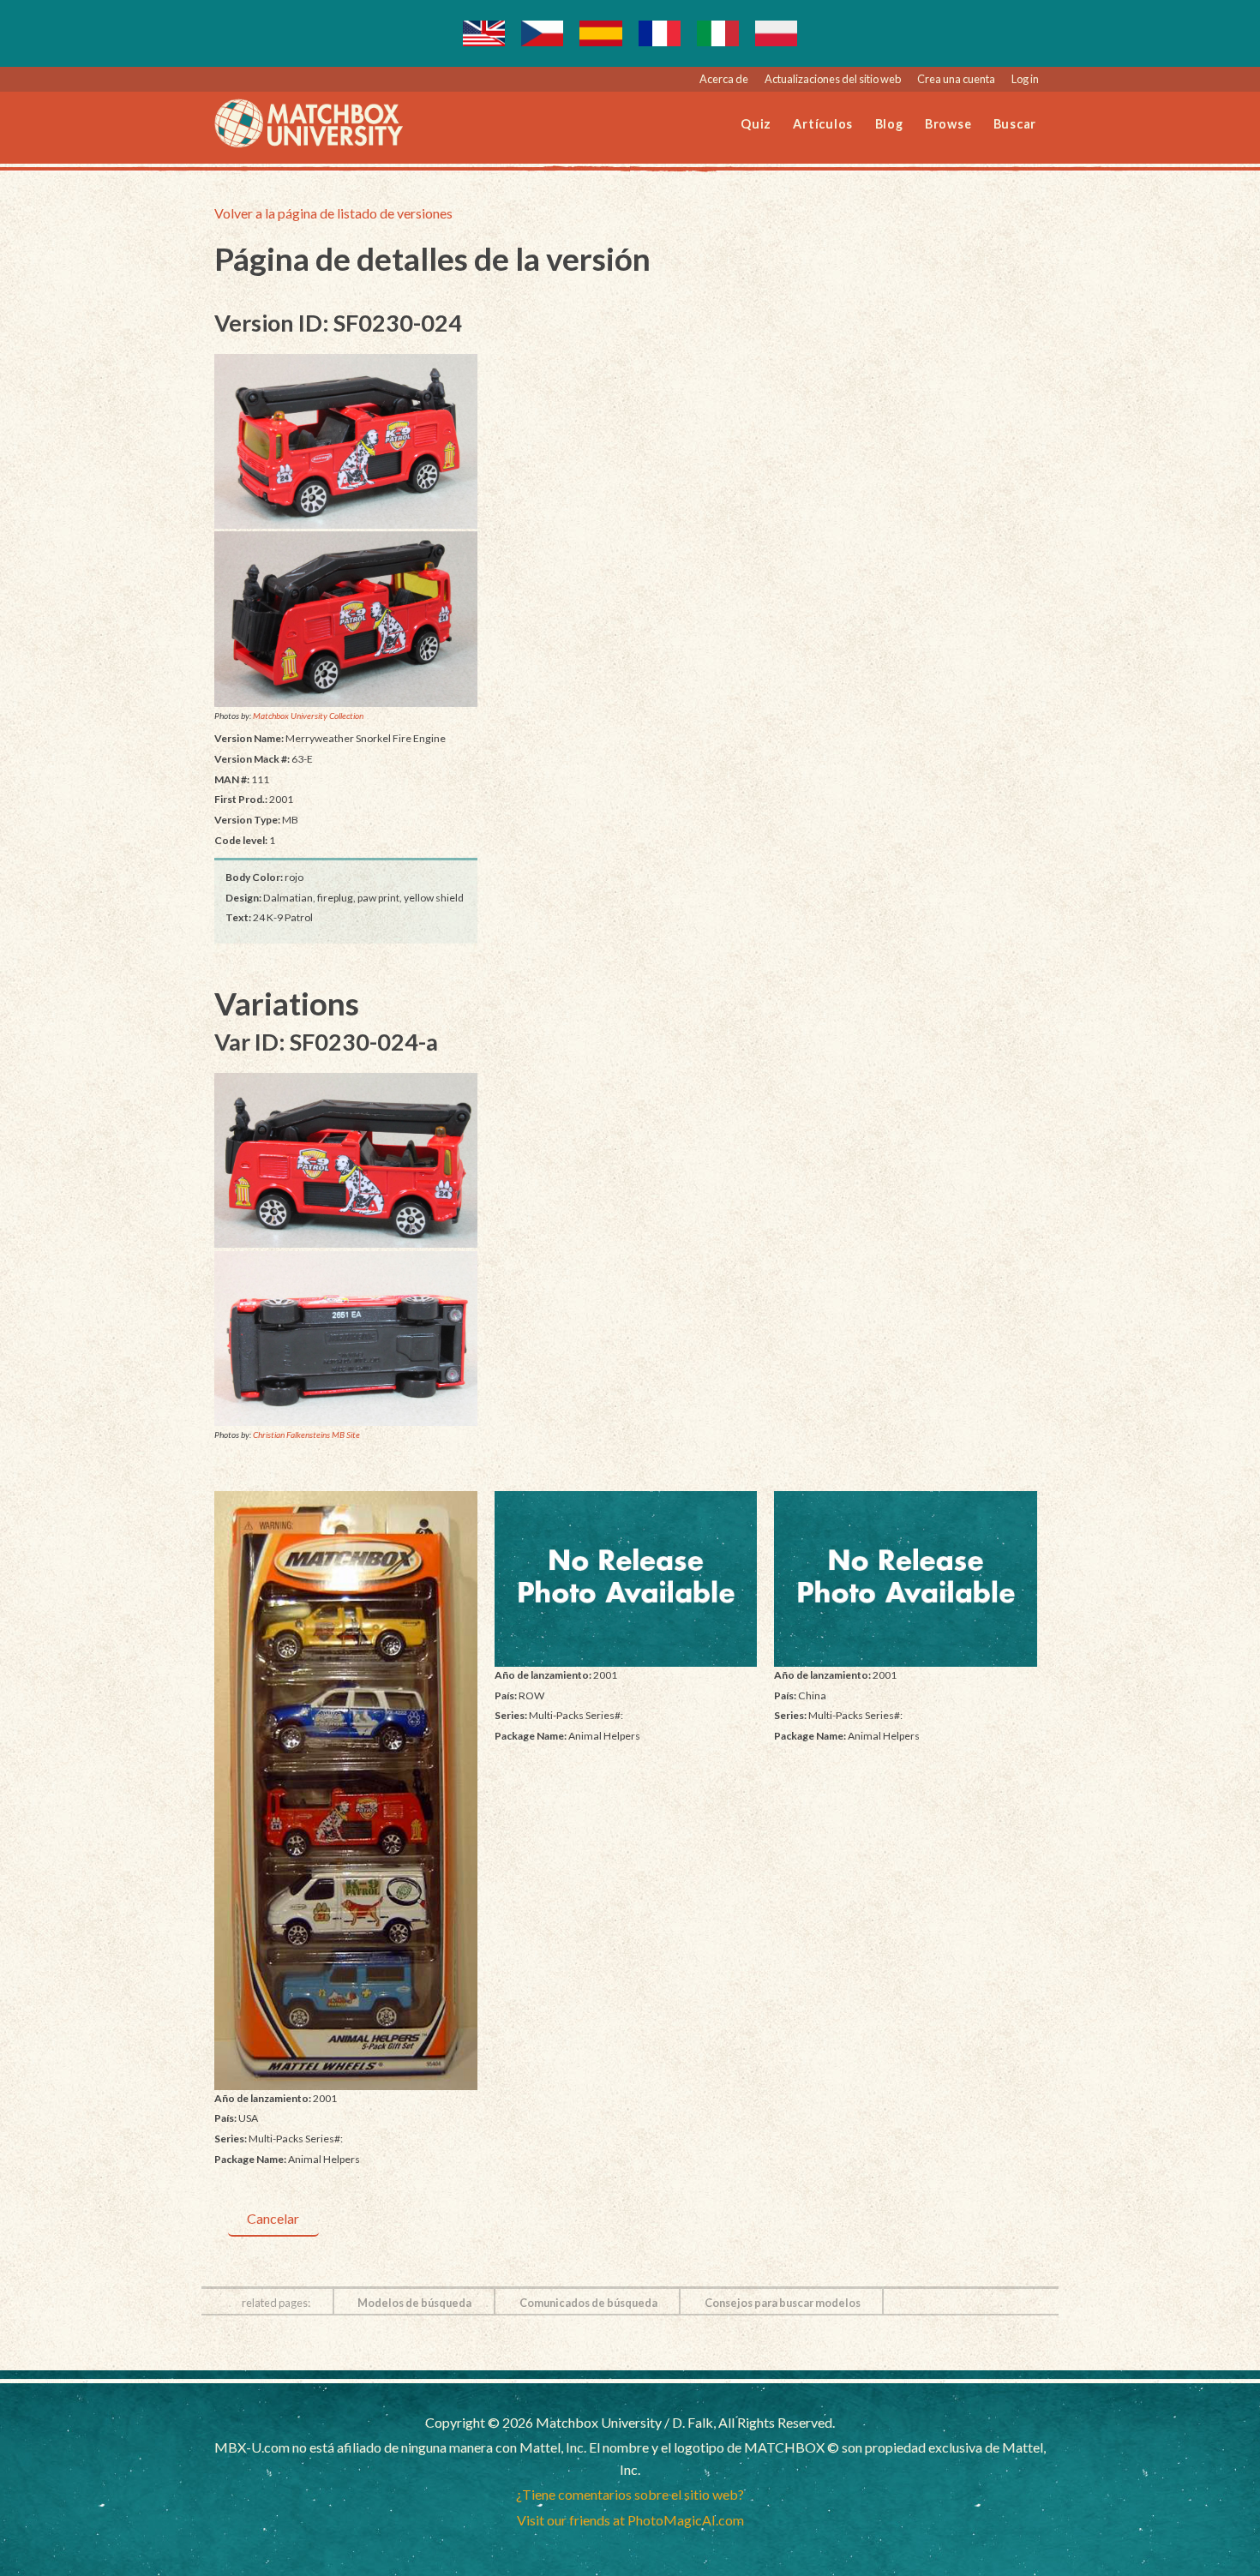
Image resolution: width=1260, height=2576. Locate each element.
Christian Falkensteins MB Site (306, 1435)
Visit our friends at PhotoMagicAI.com (630, 2520)
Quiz (756, 124)
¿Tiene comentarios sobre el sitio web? (630, 2494)
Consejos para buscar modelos (783, 2303)
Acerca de (724, 79)
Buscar (1015, 124)
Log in (1025, 79)
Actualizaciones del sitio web (833, 79)
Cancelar (273, 2218)
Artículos (823, 124)
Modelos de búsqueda (414, 2303)
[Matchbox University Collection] (346, 441)
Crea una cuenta (956, 79)
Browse (948, 124)
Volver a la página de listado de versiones (333, 213)
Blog (889, 124)
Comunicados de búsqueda (588, 2303)
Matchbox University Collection (308, 716)
